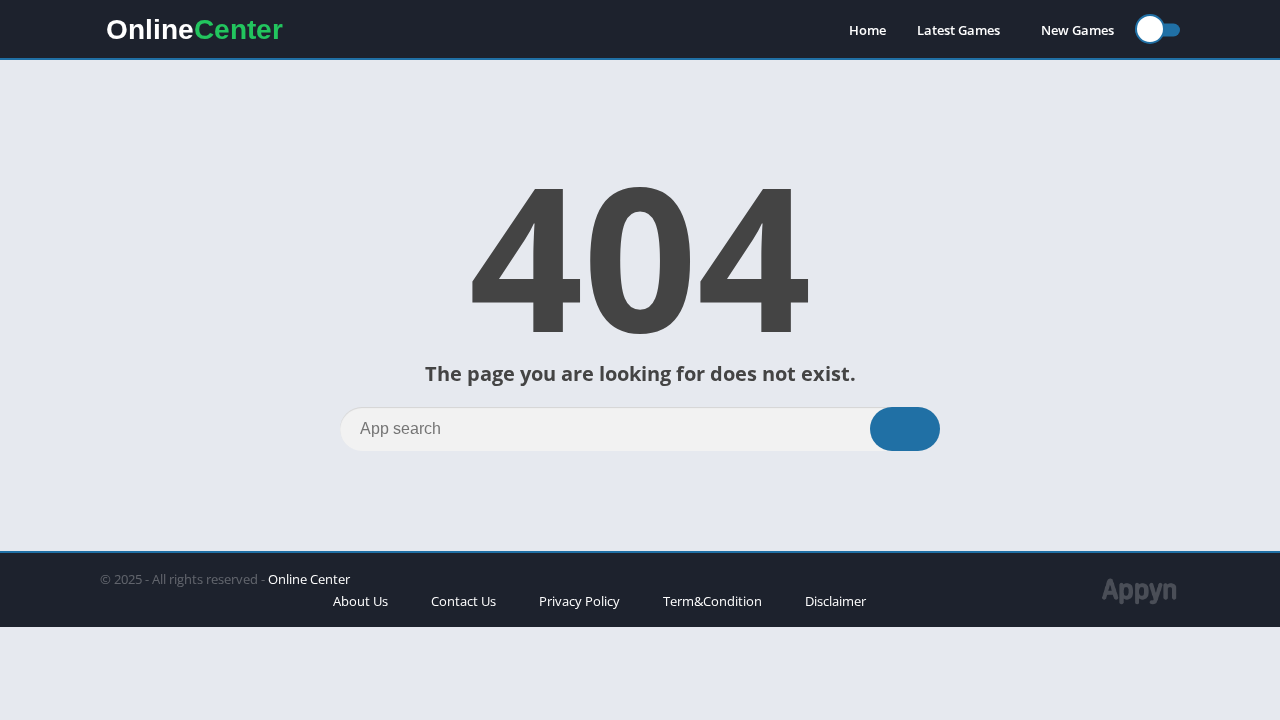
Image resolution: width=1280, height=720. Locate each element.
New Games (1077, 30)
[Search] (905, 429)
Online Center (309, 579)
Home (867, 30)
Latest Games (958, 30)
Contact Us (463, 601)
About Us (360, 601)
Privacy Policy (579, 601)
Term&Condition (712, 601)
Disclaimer (835, 601)
